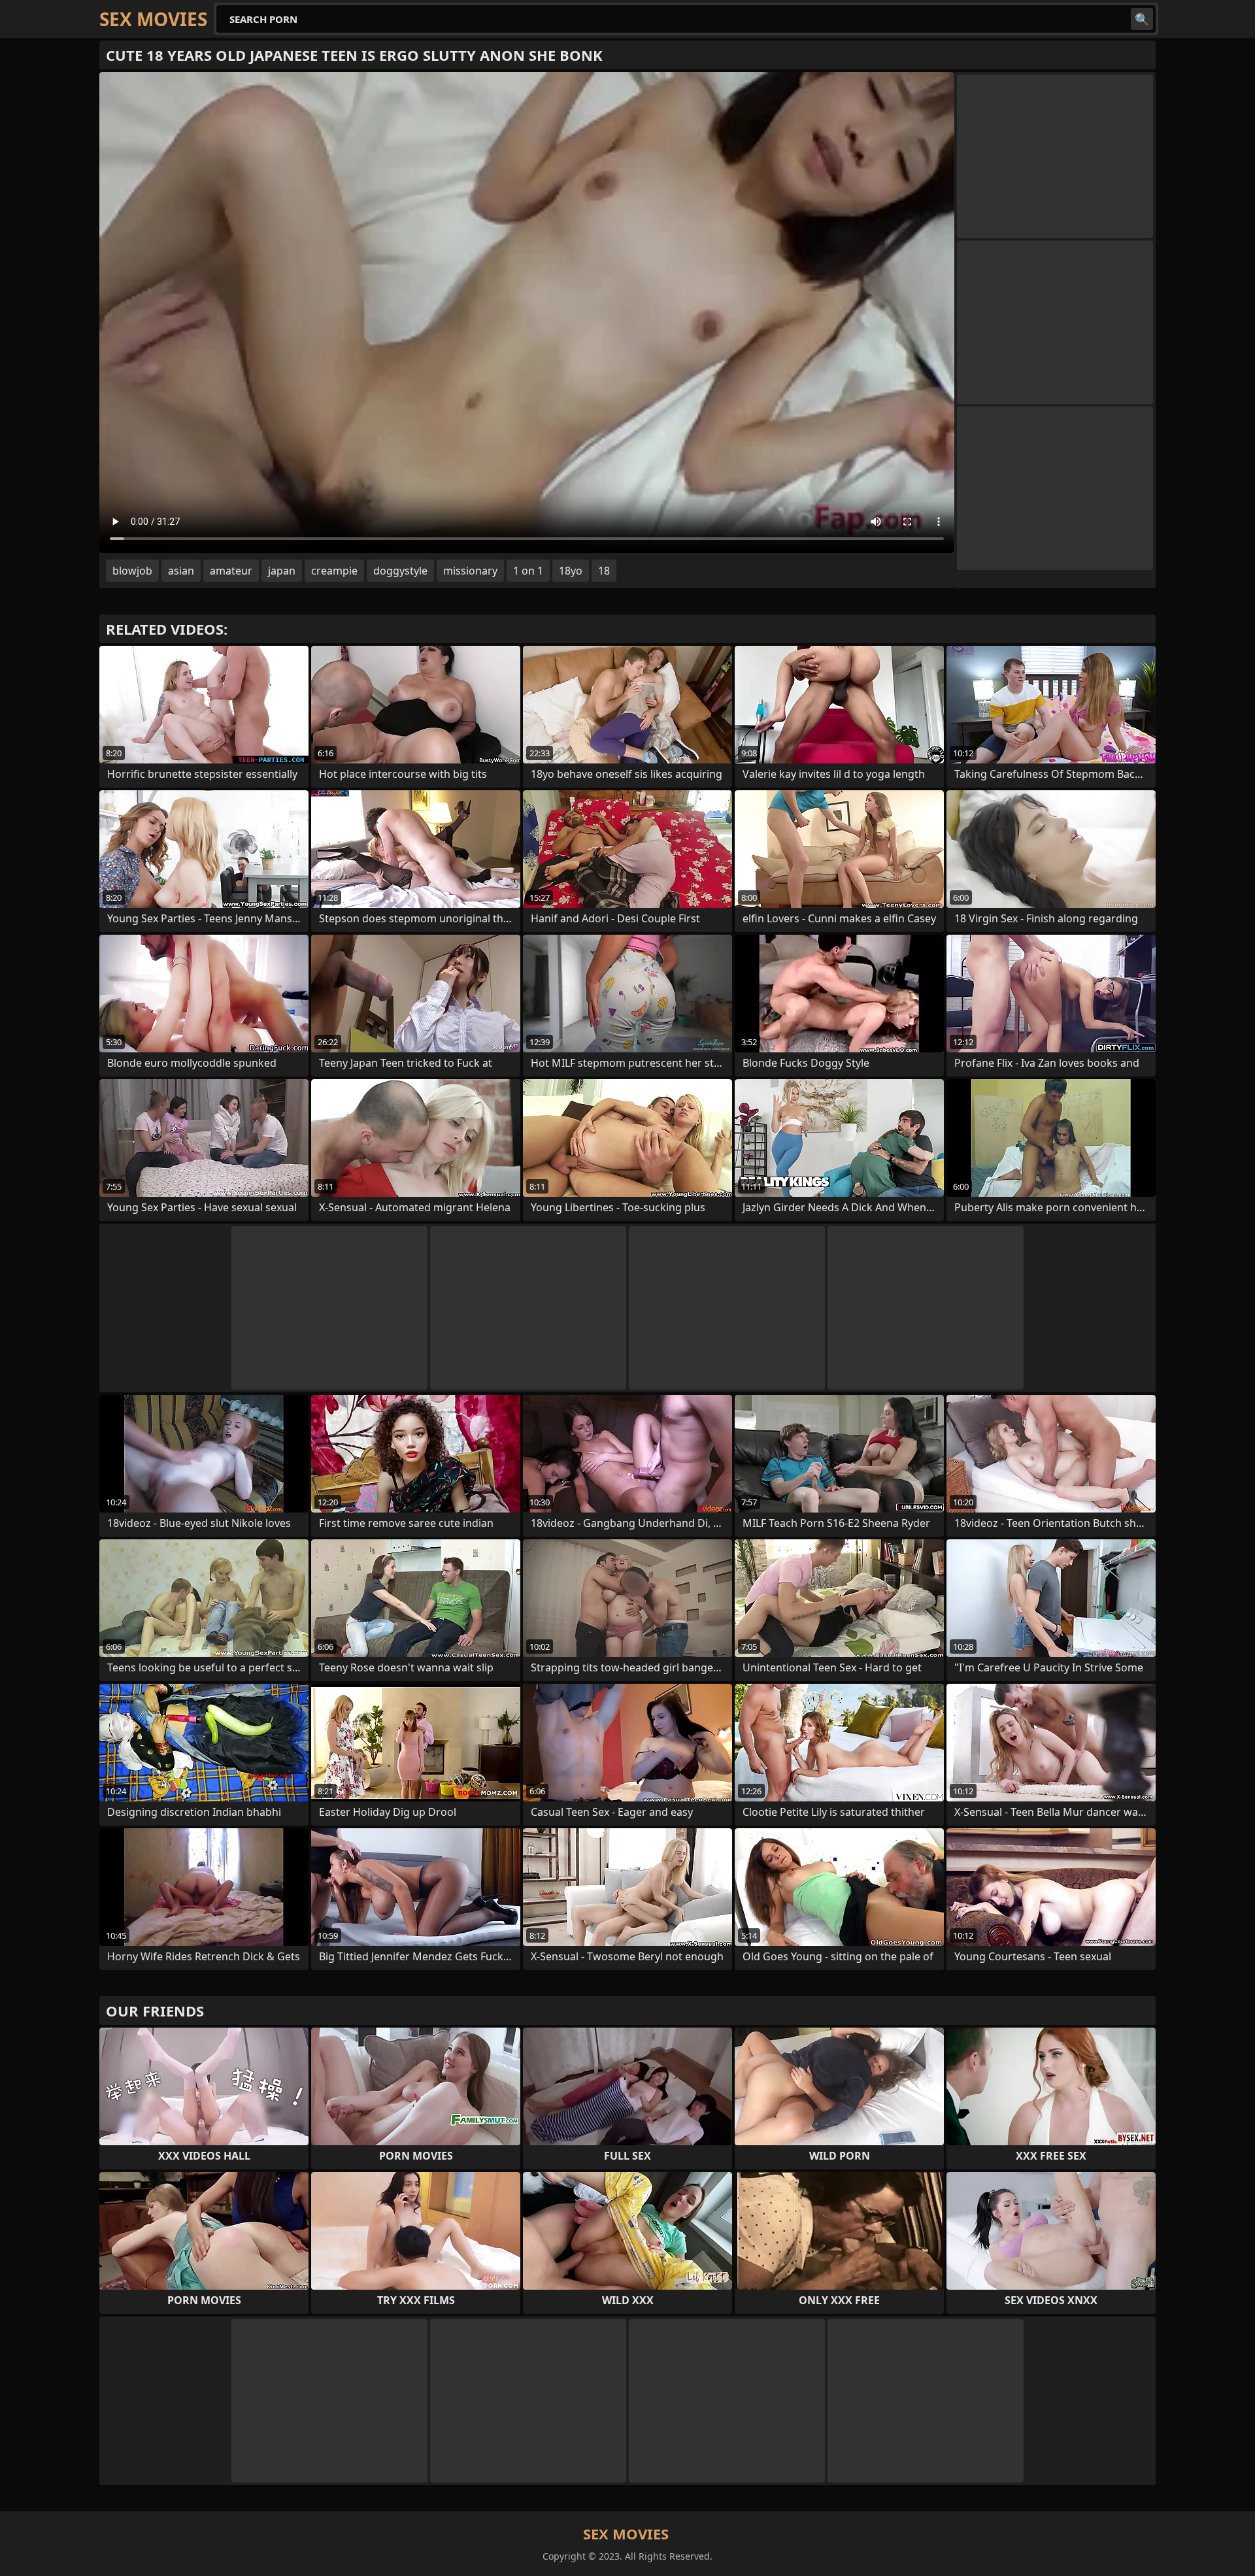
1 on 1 (528, 571)
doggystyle (400, 571)
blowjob (132, 571)
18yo (571, 571)
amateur (231, 571)
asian (181, 571)
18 (604, 571)
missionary (470, 571)
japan (282, 571)
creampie (334, 571)
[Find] (1142, 19)
